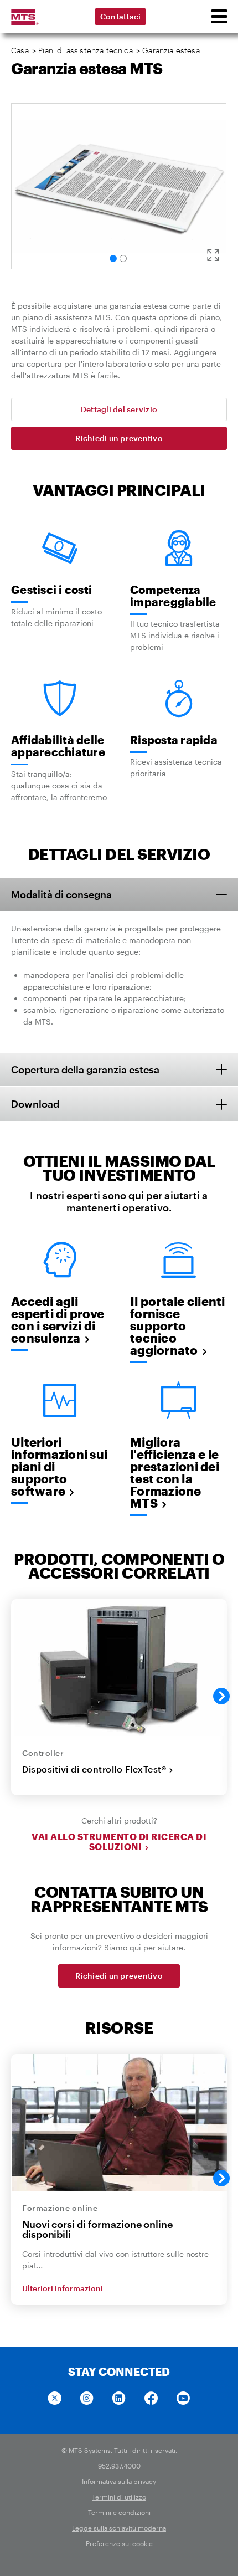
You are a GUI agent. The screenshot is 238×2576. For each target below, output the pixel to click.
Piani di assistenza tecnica (86, 50)
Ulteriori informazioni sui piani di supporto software (59, 1466)
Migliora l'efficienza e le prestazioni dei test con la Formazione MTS (175, 1472)
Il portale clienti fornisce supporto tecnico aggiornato (178, 1325)
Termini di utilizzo (119, 2497)
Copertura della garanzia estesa (85, 1069)
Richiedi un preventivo (119, 438)
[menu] (219, 17)
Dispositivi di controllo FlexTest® (94, 1769)
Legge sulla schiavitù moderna (119, 2528)
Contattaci (121, 16)
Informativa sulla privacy (119, 2481)
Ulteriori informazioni (63, 2288)
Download (35, 1104)
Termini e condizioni (119, 2512)
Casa (20, 50)
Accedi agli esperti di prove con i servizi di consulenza (58, 1319)
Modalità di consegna (61, 894)
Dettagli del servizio (119, 409)
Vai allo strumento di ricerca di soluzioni (119, 1842)
